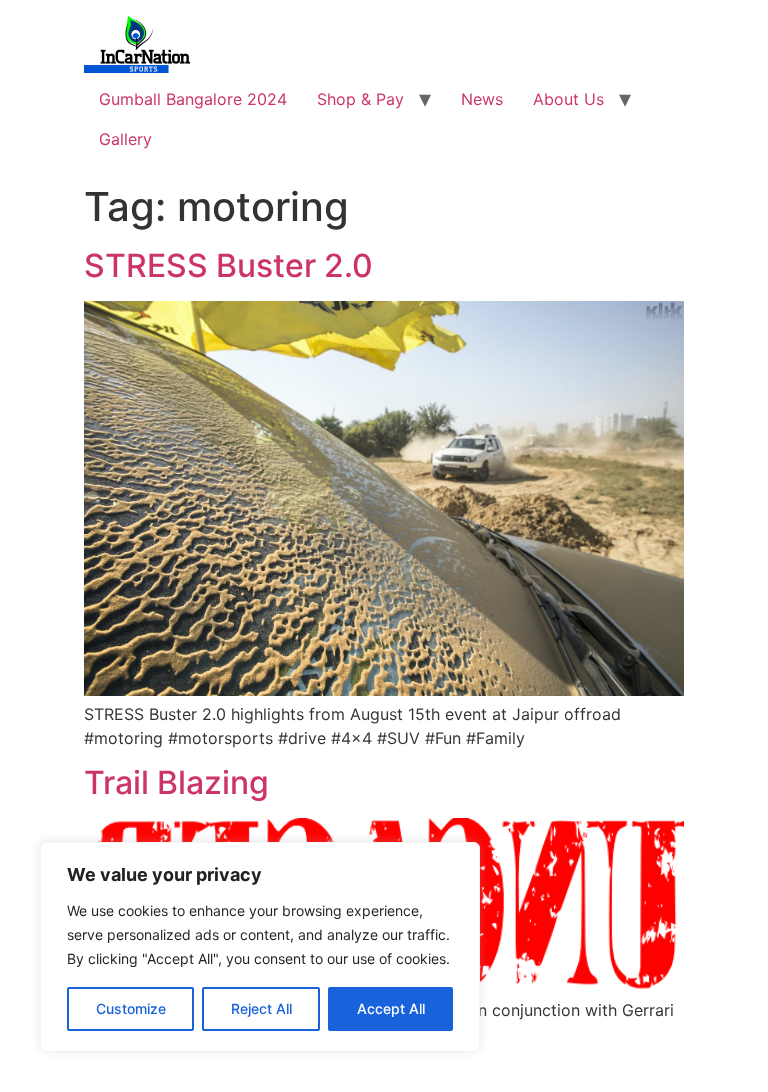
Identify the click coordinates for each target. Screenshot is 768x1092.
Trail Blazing (176, 782)
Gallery (125, 139)
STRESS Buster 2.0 (228, 265)
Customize (131, 1008)
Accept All (391, 1008)
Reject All (261, 1008)
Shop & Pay (360, 99)
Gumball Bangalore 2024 (193, 99)
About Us (568, 99)
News (482, 99)
